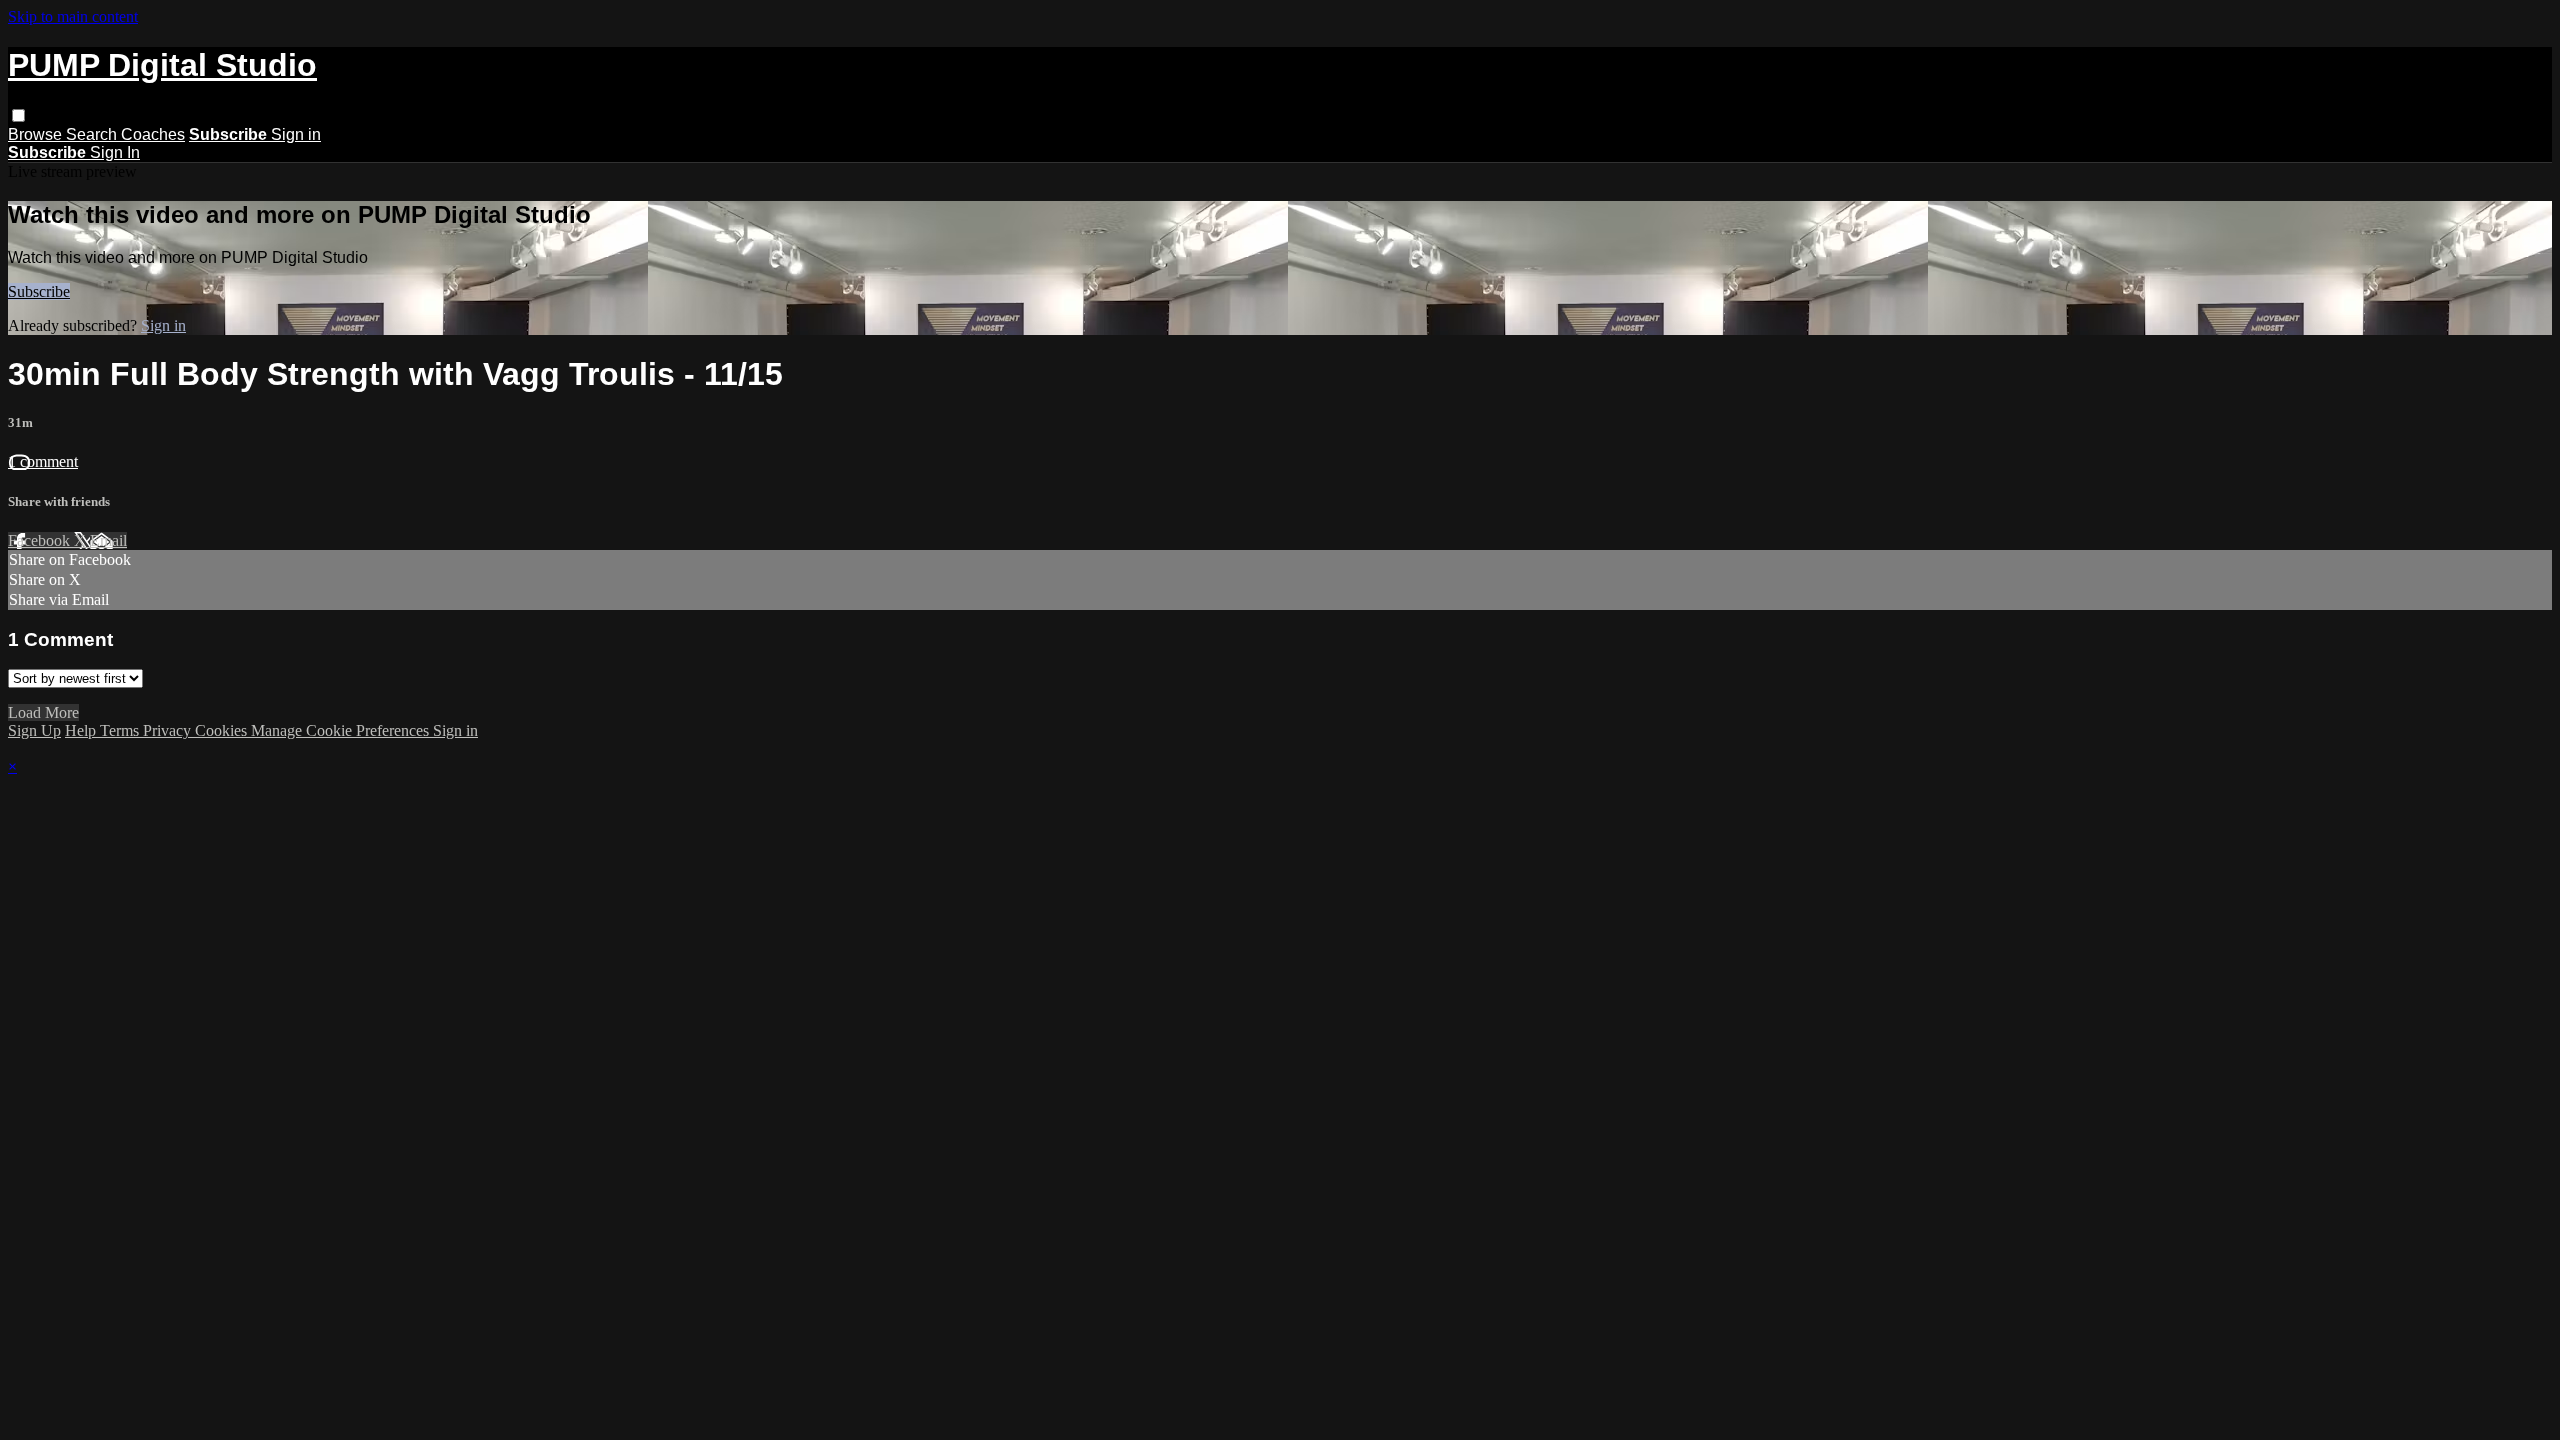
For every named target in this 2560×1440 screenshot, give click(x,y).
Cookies (223, 730)
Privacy (169, 730)
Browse (37, 134)
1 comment (43, 461)
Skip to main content (73, 16)
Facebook (41, 540)
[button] (18, 115)
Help (82, 730)
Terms (121, 730)
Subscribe (39, 291)
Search (93, 134)
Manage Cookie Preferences (342, 730)
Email (108, 540)
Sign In (115, 152)
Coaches (153, 134)
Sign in (296, 134)
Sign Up (34, 730)
